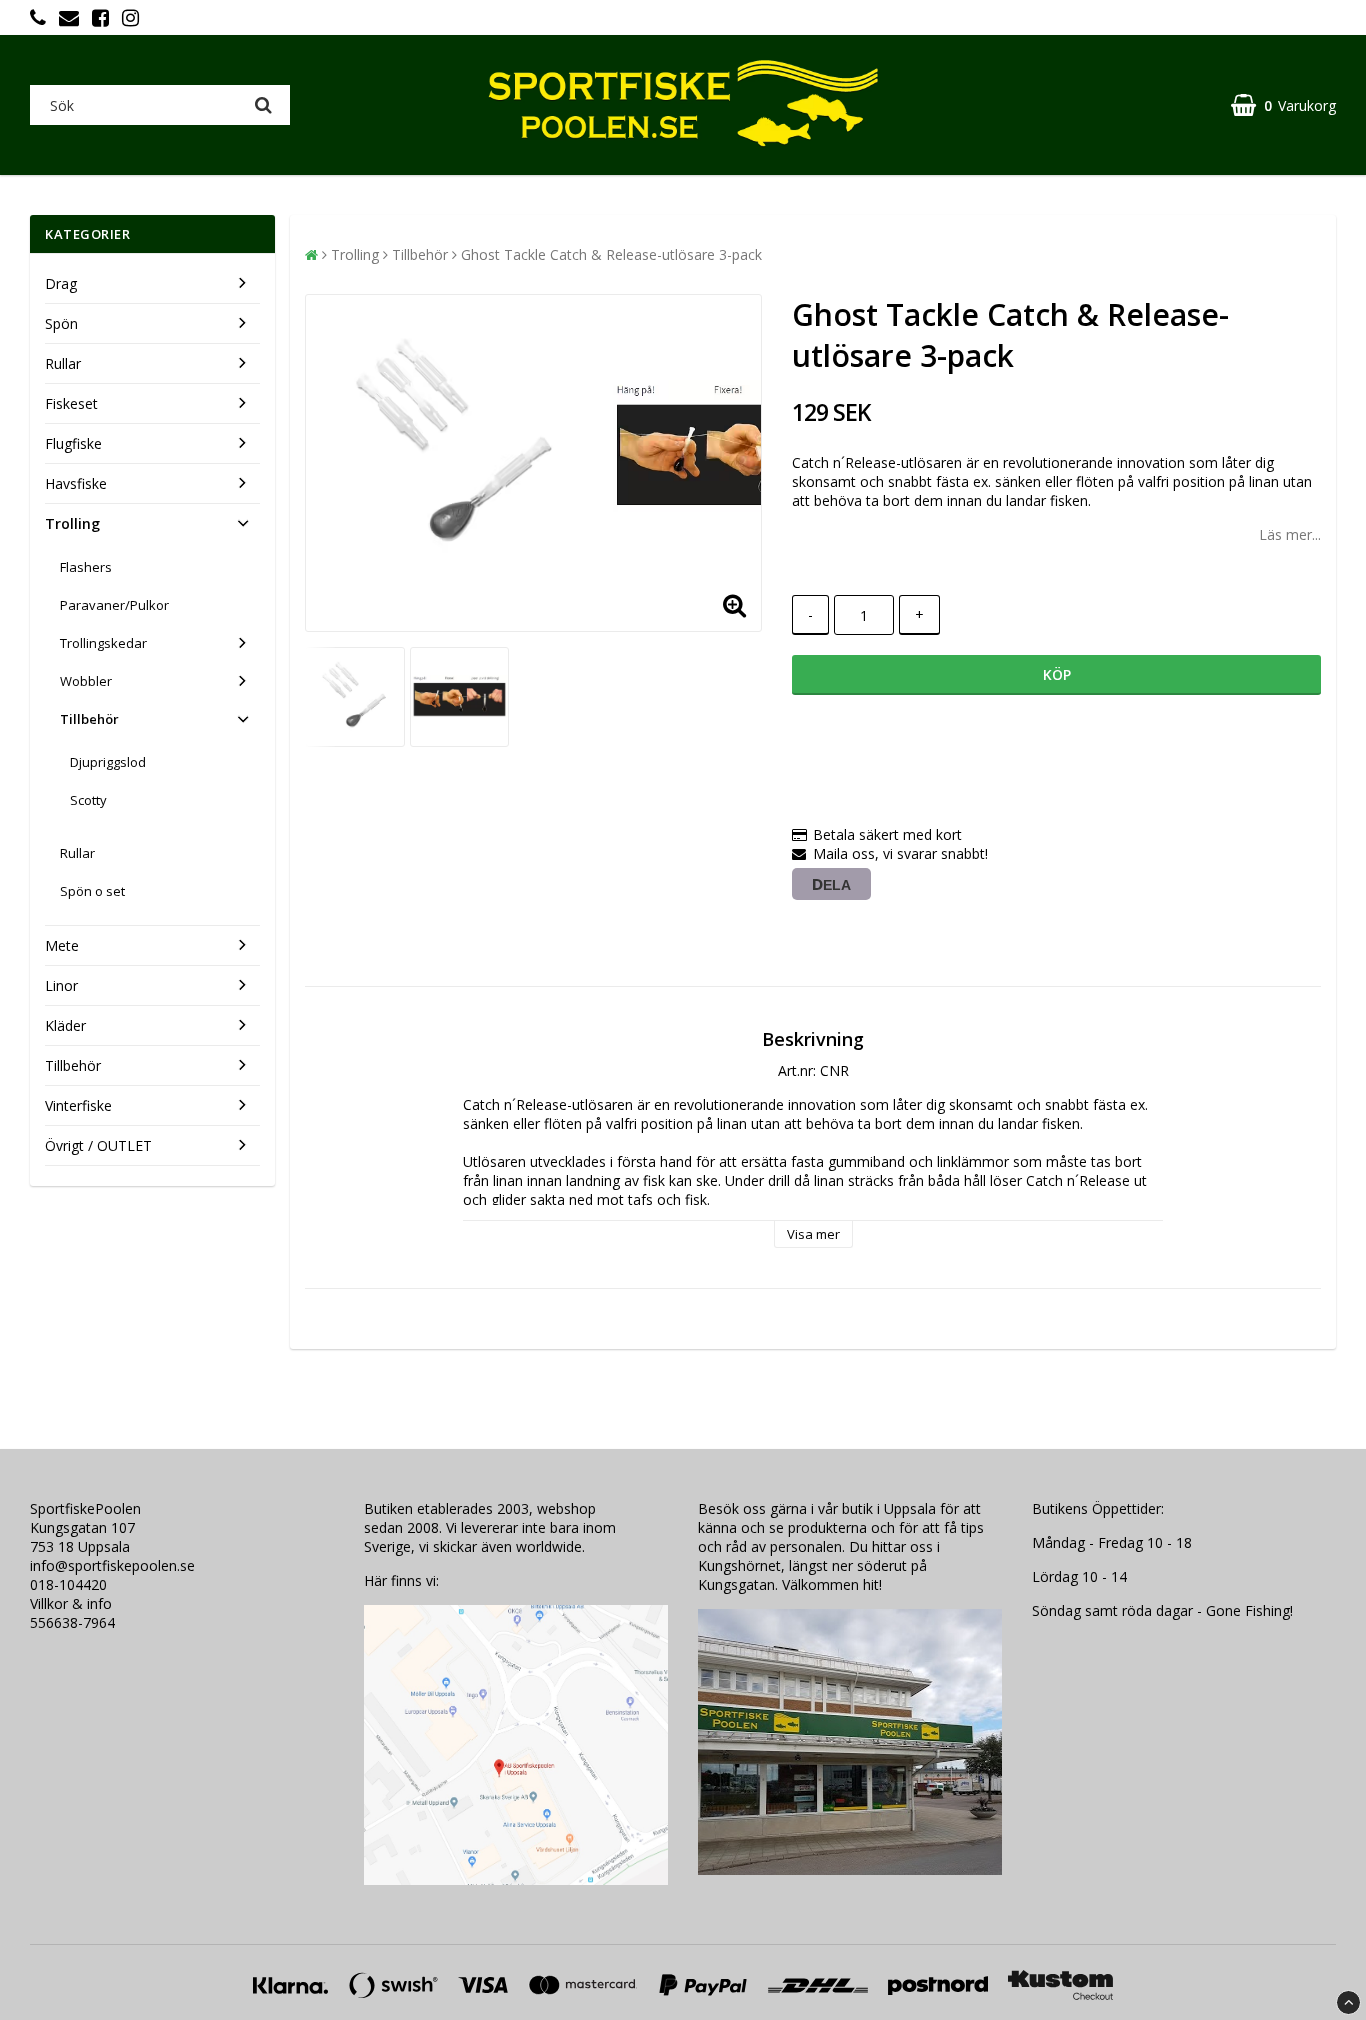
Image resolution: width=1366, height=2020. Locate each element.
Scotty (88, 800)
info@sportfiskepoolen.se (112, 1565)
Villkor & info (71, 1603)
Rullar (63, 363)
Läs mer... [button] (1290, 534)
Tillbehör (89, 719)
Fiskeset (71, 403)
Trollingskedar (103, 643)
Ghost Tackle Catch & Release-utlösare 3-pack (611, 254)
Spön (61, 323)
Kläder (65, 1025)
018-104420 (68, 1584)
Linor (61, 985)
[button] (1283, 105)
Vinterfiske (78, 1105)
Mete (62, 945)
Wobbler (86, 681)
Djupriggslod (108, 762)
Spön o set (92, 891)
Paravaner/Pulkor (114, 605)
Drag (61, 283)
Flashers (86, 567)
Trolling (72, 523)
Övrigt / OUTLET (98, 1145)
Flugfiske (73, 443)
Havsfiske (76, 483)
